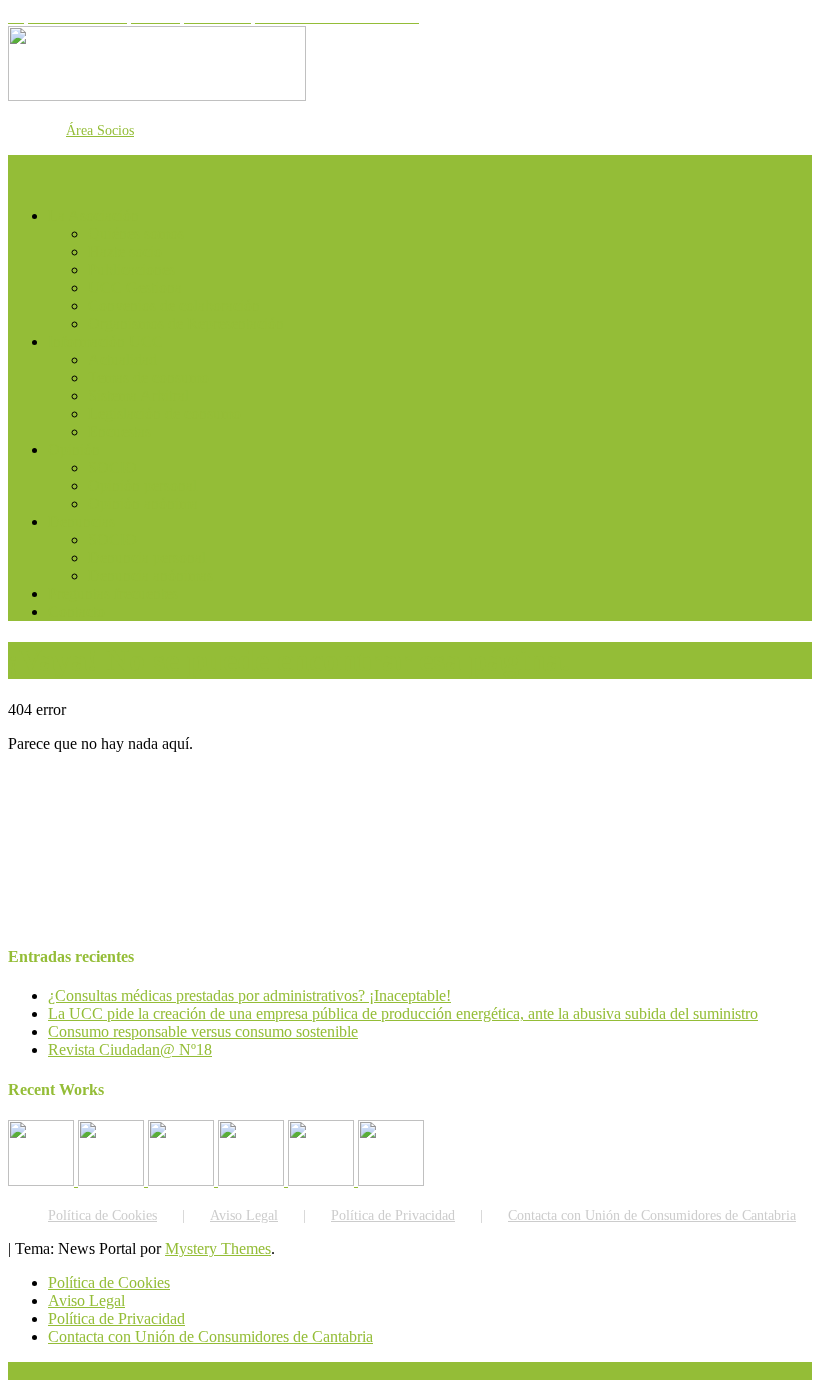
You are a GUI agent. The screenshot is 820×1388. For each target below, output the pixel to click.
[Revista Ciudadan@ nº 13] (391, 1180)
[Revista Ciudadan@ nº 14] (323, 1180)
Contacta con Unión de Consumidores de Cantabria (652, 1215)
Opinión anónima (143, 503)
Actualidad (122, 359)
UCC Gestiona (135, 287)
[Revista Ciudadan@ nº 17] (183, 1180)
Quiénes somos (136, 233)
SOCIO (112, 467)
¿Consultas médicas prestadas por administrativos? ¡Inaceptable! (249, 995)
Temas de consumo (148, 377)
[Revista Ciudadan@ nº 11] (43, 1180)
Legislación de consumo (164, 413)
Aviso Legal (244, 1215)
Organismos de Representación (186, 323)
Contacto (76, 611)
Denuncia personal (147, 557)
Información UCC (105, 341)
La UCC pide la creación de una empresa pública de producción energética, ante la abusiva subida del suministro (403, 1013)
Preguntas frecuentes (113, 593)
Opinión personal (142, 485)
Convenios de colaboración (174, 305)
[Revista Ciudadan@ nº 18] (113, 1180)
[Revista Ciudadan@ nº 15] (253, 1180)
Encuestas (119, 431)
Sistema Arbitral (138, 395)
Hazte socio (125, 251)
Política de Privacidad (393, 1215)
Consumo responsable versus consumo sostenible (203, 1031)
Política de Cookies (102, 1215)
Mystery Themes (218, 1248)
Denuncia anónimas (150, 575)
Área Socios (100, 130)
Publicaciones (131, 269)
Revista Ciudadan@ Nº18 (130, 1049)
